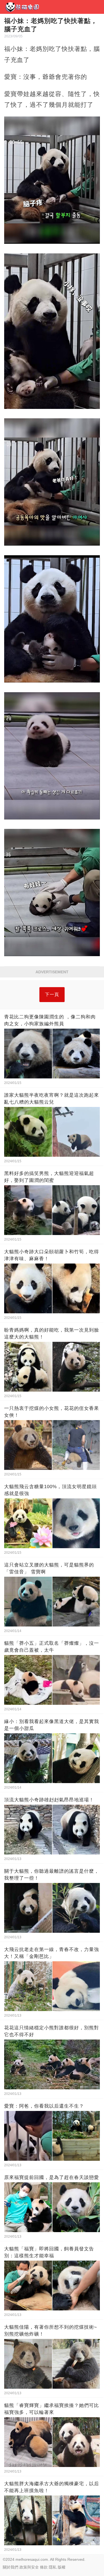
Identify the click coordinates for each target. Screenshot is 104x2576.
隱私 (53, 2567)
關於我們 (11, 2567)
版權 (62, 2567)
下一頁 (52, 994)
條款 (44, 2567)
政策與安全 (29, 2567)
